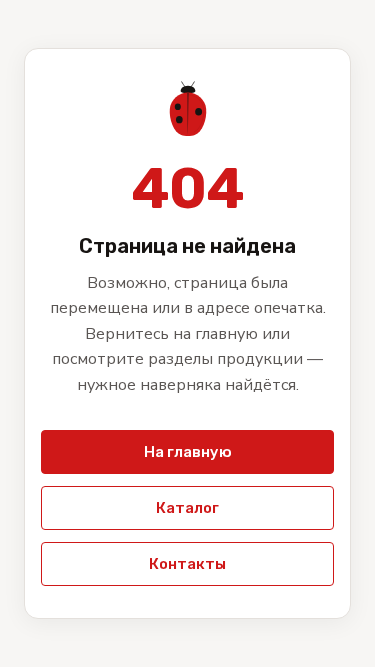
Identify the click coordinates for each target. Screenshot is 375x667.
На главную (188, 452)
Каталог (187, 508)
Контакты (187, 564)
